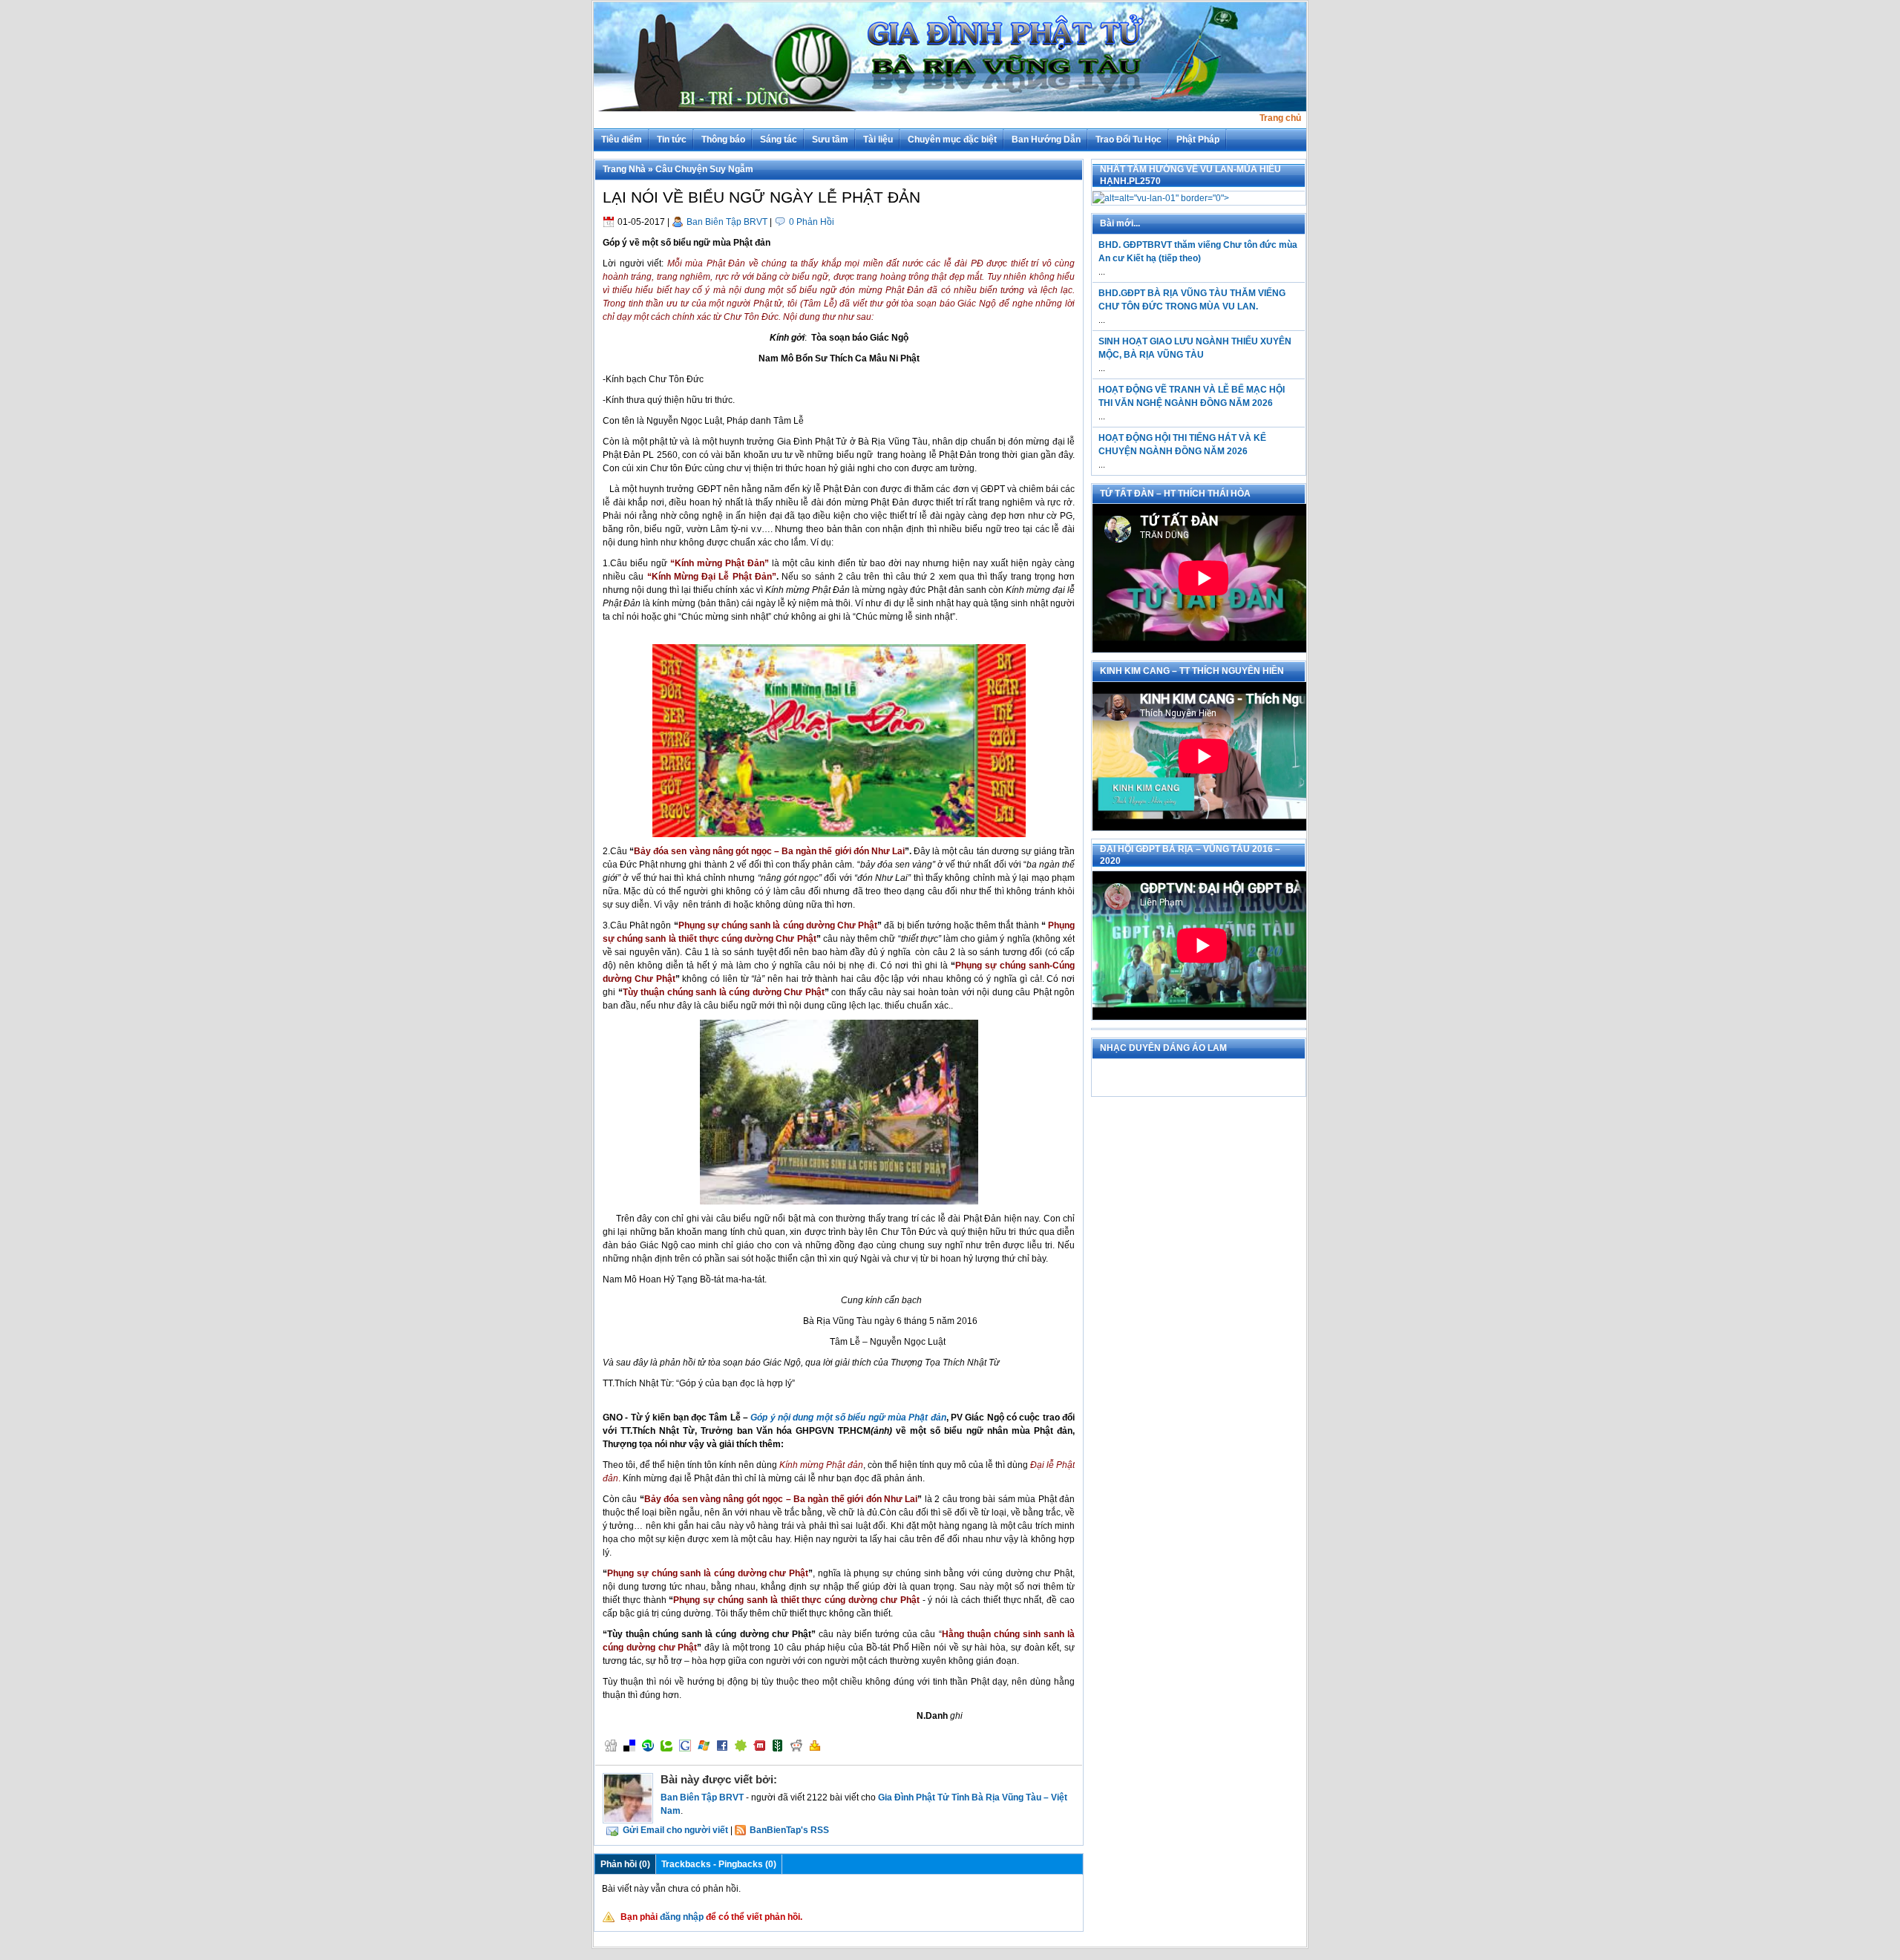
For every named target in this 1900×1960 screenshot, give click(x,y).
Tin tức (672, 140)
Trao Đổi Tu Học (1128, 140)
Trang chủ (1280, 118)
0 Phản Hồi (812, 222)
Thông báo (723, 140)
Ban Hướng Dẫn (1046, 140)
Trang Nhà (624, 169)
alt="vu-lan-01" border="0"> (1174, 198)
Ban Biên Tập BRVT (727, 222)
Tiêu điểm (622, 140)
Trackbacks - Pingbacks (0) (719, 1864)
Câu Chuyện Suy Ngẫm (704, 169)
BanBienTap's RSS (789, 1830)
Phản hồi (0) (625, 1864)
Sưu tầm (830, 140)
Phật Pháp (1198, 140)
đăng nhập (682, 1917)
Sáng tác (779, 140)
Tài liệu (878, 140)
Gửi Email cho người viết (675, 1830)
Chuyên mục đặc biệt (952, 140)
